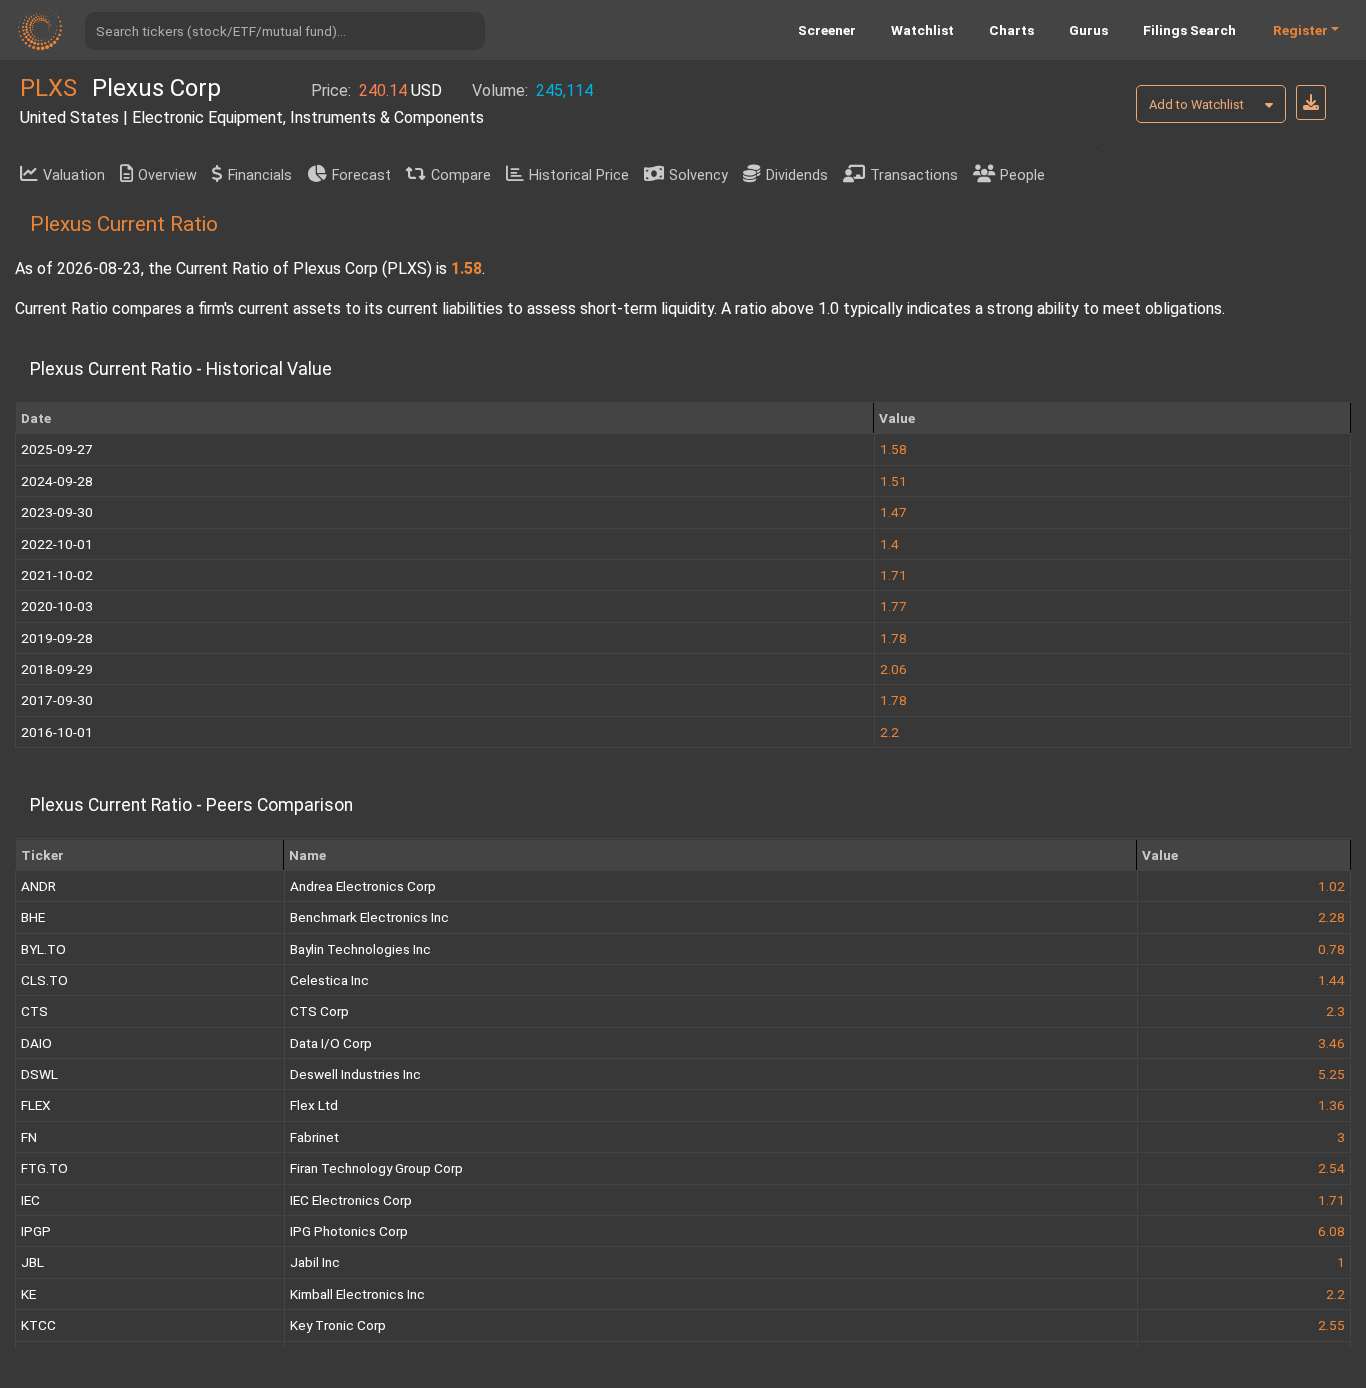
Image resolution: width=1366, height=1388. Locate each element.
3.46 (1331, 1043)
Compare (461, 175)
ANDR (38, 886)
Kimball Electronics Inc (357, 1294)
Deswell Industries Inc (355, 1074)
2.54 (1331, 1168)
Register (1300, 30)
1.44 (1331, 980)
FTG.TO (44, 1168)
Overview (167, 175)
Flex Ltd (314, 1105)
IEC (30, 1200)
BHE (33, 917)
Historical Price (579, 175)
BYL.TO (43, 949)
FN (29, 1137)
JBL (32, 1262)
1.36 (1331, 1105)
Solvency (698, 175)
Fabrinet (314, 1137)
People (1022, 175)
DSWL (39, 1074)
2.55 (1331, 1325)
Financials (260, 175)
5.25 (1331, 1074)
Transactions (914, 175)
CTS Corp (319, 1011)
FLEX (36, 1105)
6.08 (1331, 1231)
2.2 (1335, 1294)
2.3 (1335, 1011)
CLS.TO (44, 980)
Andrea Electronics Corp (363, 886)
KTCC (38, 1325)
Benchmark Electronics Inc (369, 917)
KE (28, 1294)
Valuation (74, 175)
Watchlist (922, 30)
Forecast (361, 175)
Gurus (1088, 30)
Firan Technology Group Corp (376, 1168)
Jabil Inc (315, 1262)
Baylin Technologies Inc (360, 949)
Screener (827, 30)
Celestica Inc (329, 980)
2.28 (1331, 917)
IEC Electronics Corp (351, 1200)
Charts (1011, 30)
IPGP (36, 1231)
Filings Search (1189, 30)
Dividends (797, 175)
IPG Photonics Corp (349, 1231)
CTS (34, 1011)
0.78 (1331, 949)
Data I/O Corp (331, 1043)
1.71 (1331, 1200)
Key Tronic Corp (338, 1325)
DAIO (36, 1043)
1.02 (1331, 886)
